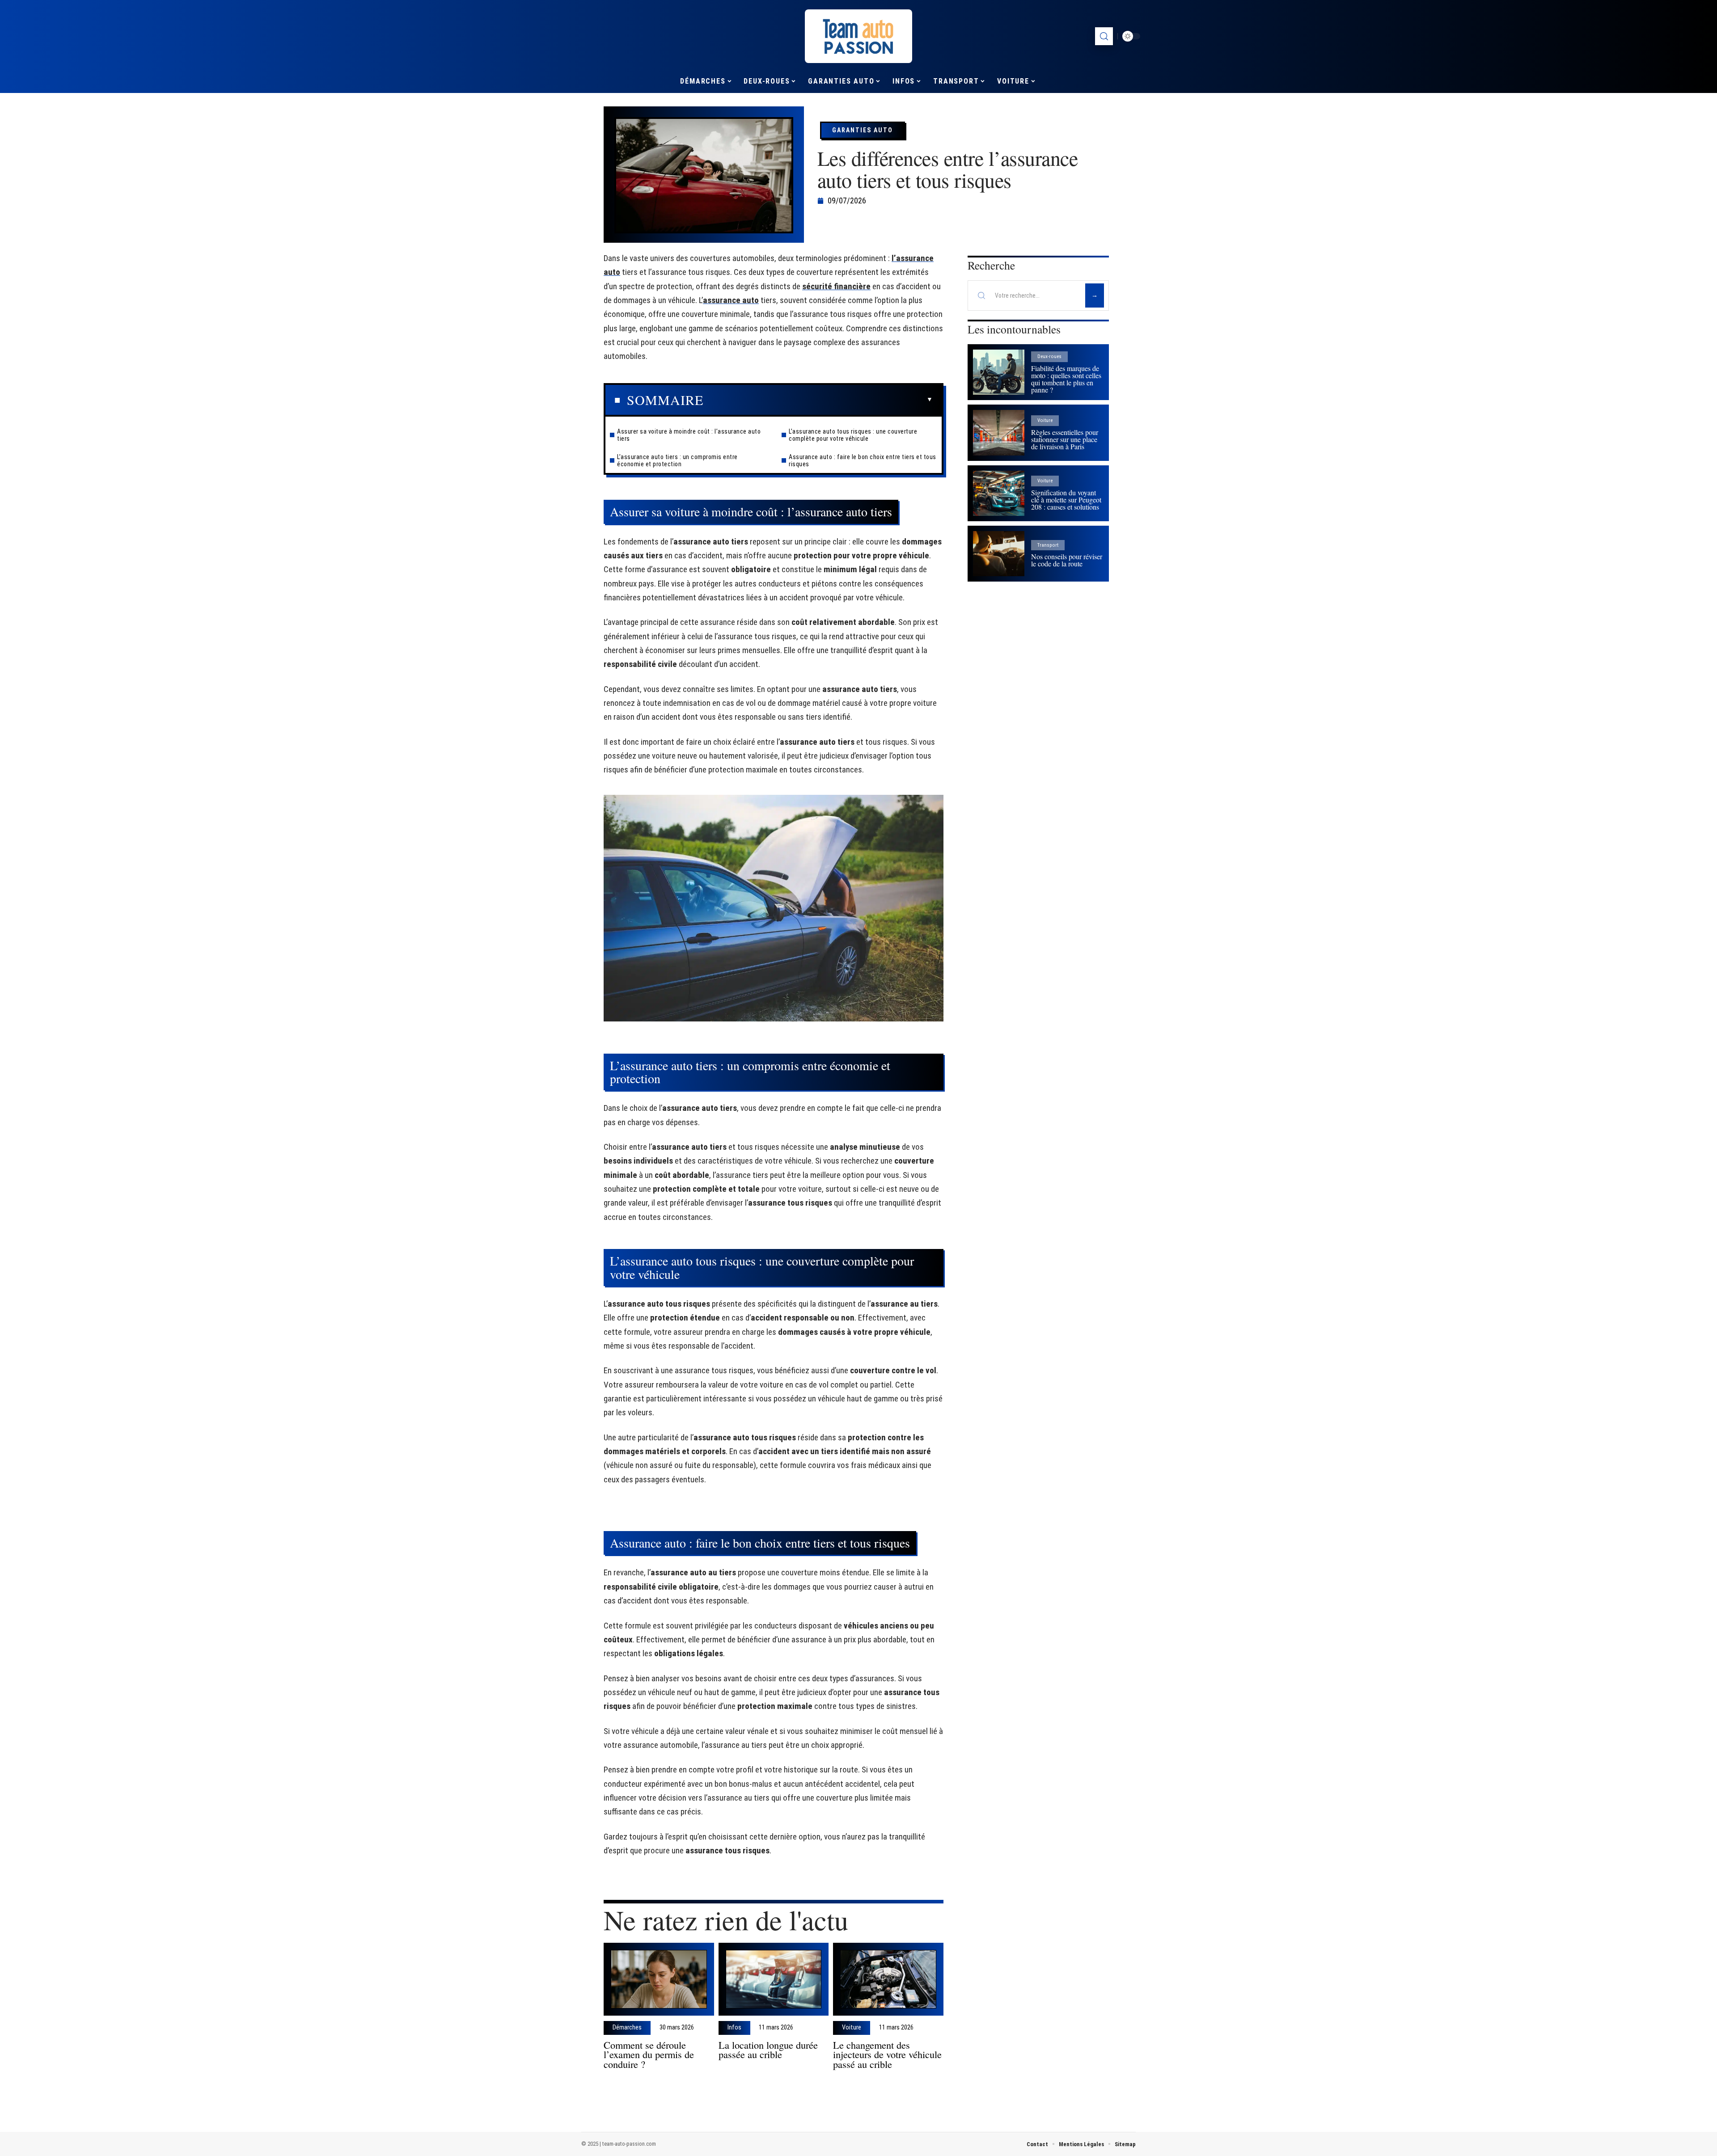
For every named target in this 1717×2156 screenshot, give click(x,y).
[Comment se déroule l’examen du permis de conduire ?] (659, 1979)
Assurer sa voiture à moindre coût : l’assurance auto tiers (689, 435)
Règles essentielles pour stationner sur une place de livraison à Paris (1065, 439)
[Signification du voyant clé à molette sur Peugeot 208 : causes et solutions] (999, 493)
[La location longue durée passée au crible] (774, 1979)
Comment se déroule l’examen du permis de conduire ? (649, 2055)
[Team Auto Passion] (858, 36)
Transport (1048, 545)
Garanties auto (863, 130)
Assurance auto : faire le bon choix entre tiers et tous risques (863, 460)
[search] (1104, 36)
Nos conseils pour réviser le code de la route (1067, 560)
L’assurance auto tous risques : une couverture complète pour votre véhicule (853, 435)
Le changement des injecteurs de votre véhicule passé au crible (887, 2055)
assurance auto (731, 300)
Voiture (852, 2028)
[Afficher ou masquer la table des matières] (818, 400)
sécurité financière (836, 286)
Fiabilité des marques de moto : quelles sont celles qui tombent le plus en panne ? (1066, 379)
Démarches (627, 2028)
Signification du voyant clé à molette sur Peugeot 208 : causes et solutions (1066, 500)
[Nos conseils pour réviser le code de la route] (999, 554)
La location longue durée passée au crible (768, 2050)
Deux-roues (1049, 357)
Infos (734, 2028)
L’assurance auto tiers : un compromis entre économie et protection (677, 460)
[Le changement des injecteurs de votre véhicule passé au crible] (888, 1979)
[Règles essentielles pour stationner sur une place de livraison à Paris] (999, 432)
